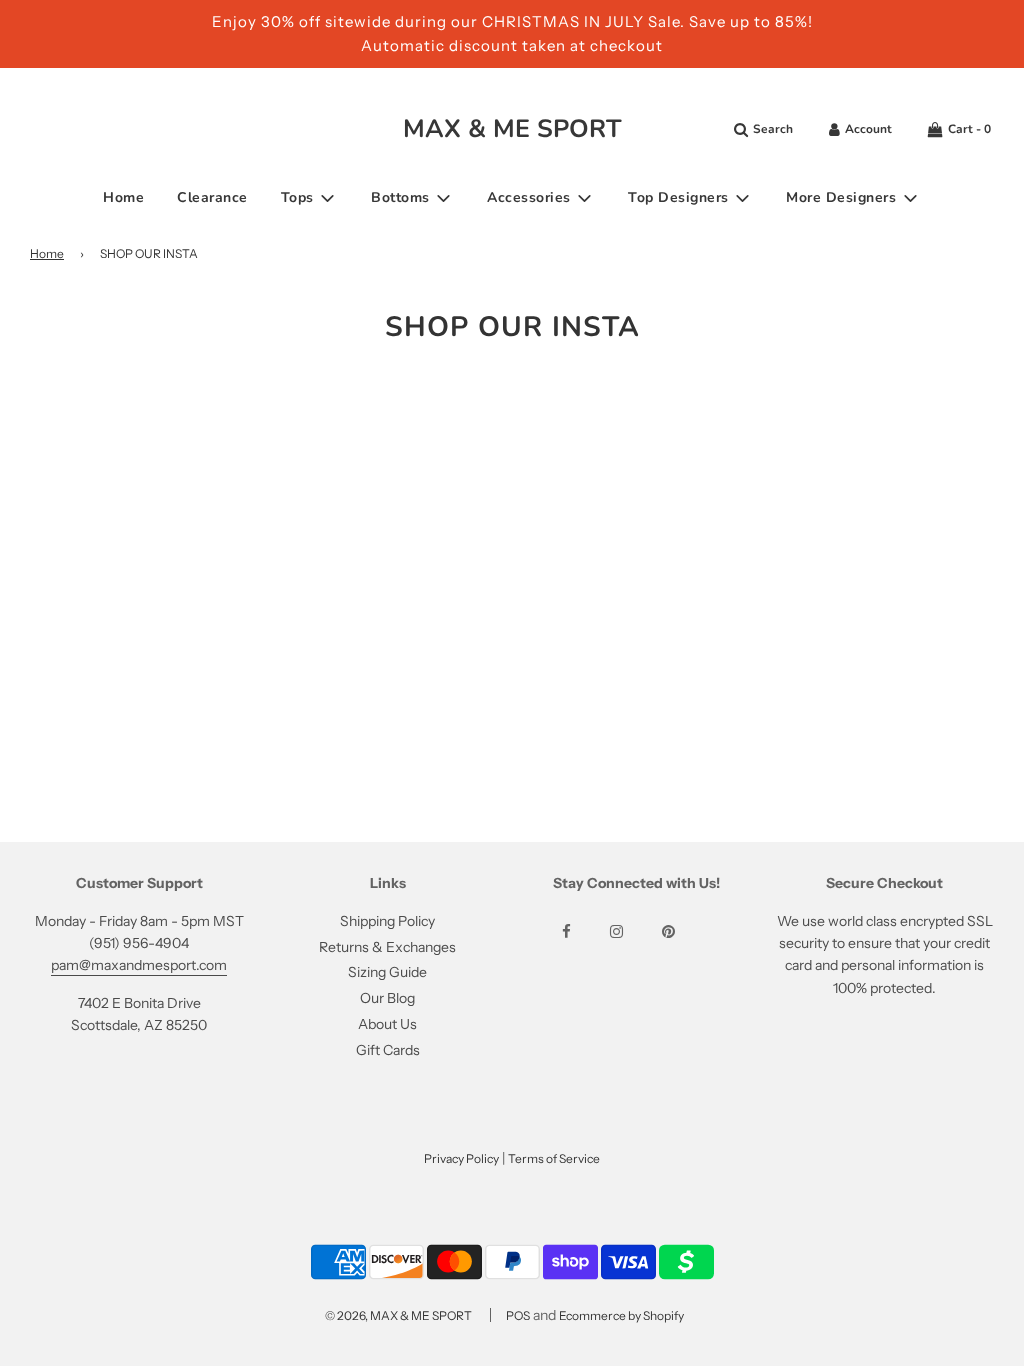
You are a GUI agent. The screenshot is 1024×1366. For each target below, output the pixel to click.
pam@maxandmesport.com (139, 965)
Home (123, 197)
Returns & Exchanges (387, 947)
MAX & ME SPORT (512, 129)
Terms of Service (554, 1158)
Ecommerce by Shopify (621, 1315)
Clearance (212, 197)
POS (518, 1315)
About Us (387, 1024)
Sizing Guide (387, 972)
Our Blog (387, 998)
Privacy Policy (461, 1158)
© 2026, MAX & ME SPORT (398, 1315)
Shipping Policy (387, 921)
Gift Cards (388, 1050)
